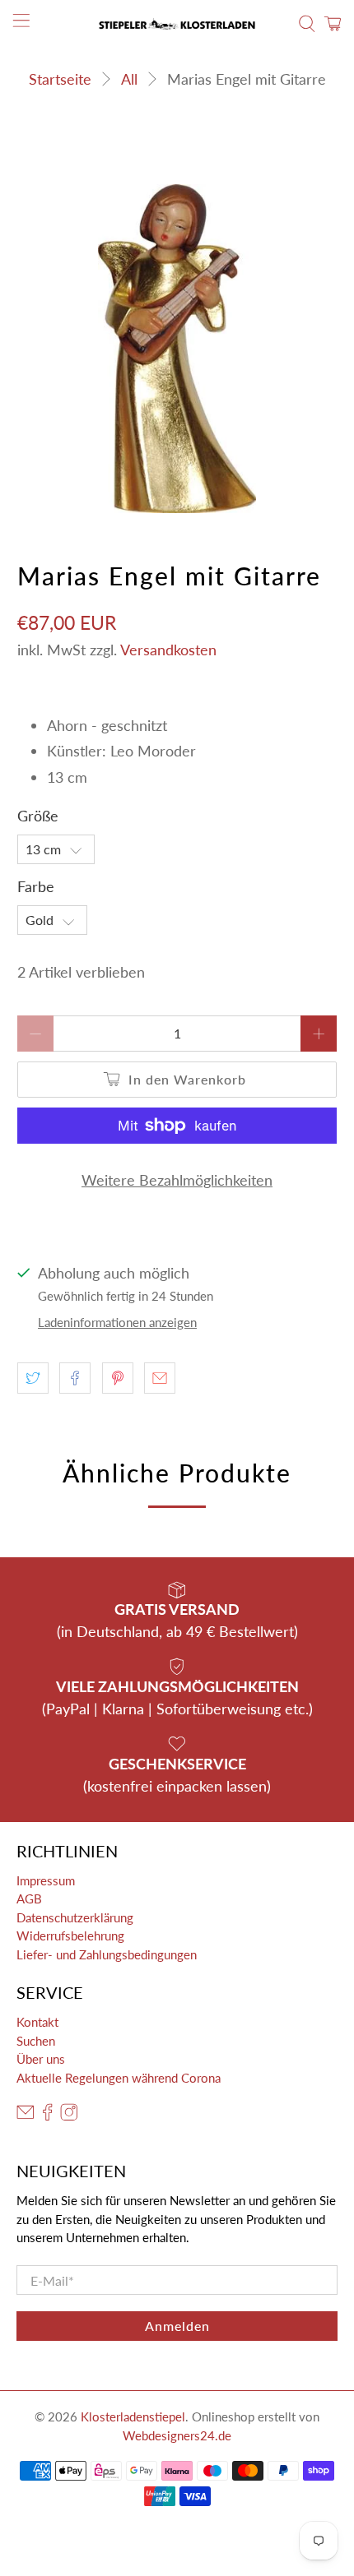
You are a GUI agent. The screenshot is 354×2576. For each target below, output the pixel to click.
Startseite (60, 79)
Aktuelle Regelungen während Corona (119, 2078)
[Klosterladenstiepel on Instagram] (69, 2116)
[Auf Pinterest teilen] (118, 1378)
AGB (29, 1898)
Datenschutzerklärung (75, 1917)
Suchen (36, 2041)
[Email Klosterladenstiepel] (26, 2116)
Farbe (36, 886)
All (129, 79)
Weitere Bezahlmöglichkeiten (177, 1180)
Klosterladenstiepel (133, 2416)
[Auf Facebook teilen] (75, 1378)
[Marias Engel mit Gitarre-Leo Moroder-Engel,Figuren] (177, 349)
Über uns (41, 2059)
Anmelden (177, 2326)
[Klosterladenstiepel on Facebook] (48, 2116)
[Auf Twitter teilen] (33, 1378)
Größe (38, 816)
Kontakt (37, 2022)
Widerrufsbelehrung (70, 1935)
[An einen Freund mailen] (160, 1378)
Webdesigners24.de (177, 2435)
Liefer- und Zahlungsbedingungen (107, 1954)
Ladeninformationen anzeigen (117, 1322)
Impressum (46, 1880)
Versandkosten (168, 650)
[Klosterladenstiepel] (177, 24)
